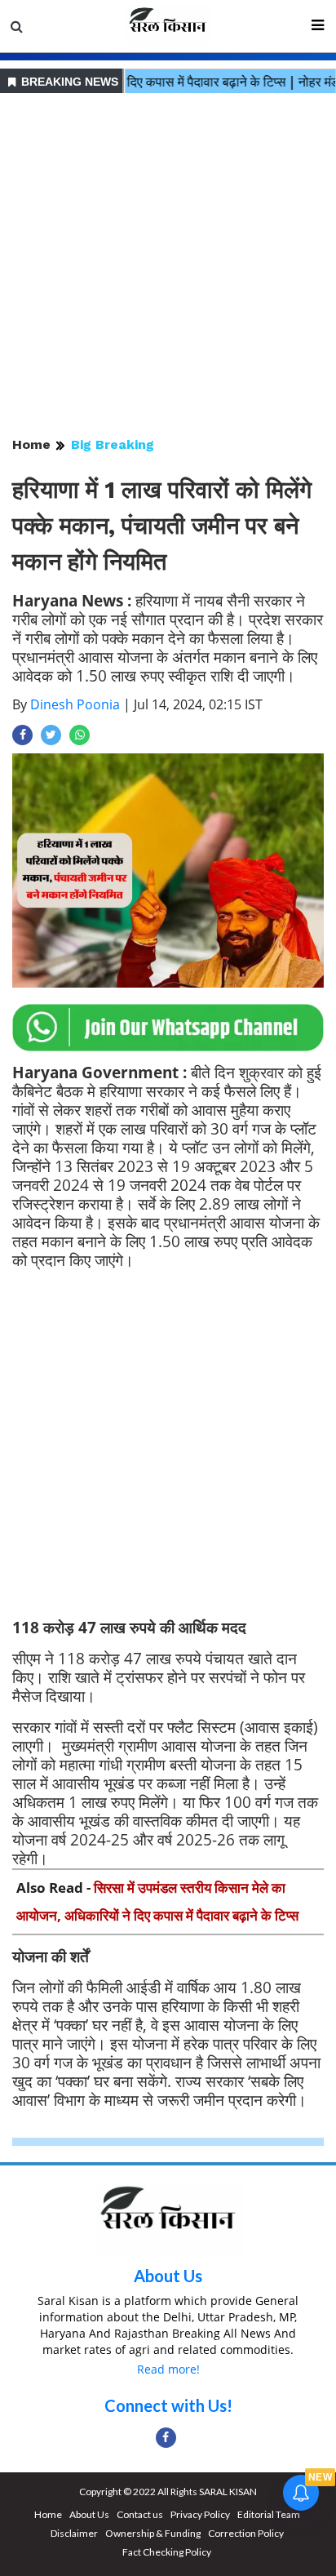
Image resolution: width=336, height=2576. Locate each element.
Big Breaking (113, 444)
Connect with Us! (168, 2405)
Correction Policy (246, 2533)
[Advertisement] (168, 266)
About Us (168, 2276)
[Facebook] (166, 2438)
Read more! (168, 2369)
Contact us (140, 2514)
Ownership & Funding (153, 2533)
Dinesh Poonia (75, 704)
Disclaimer (74, 2533)
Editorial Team (269, 2514)
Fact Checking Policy (167, 2552)
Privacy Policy (200, 2514)
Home (31, 444)
